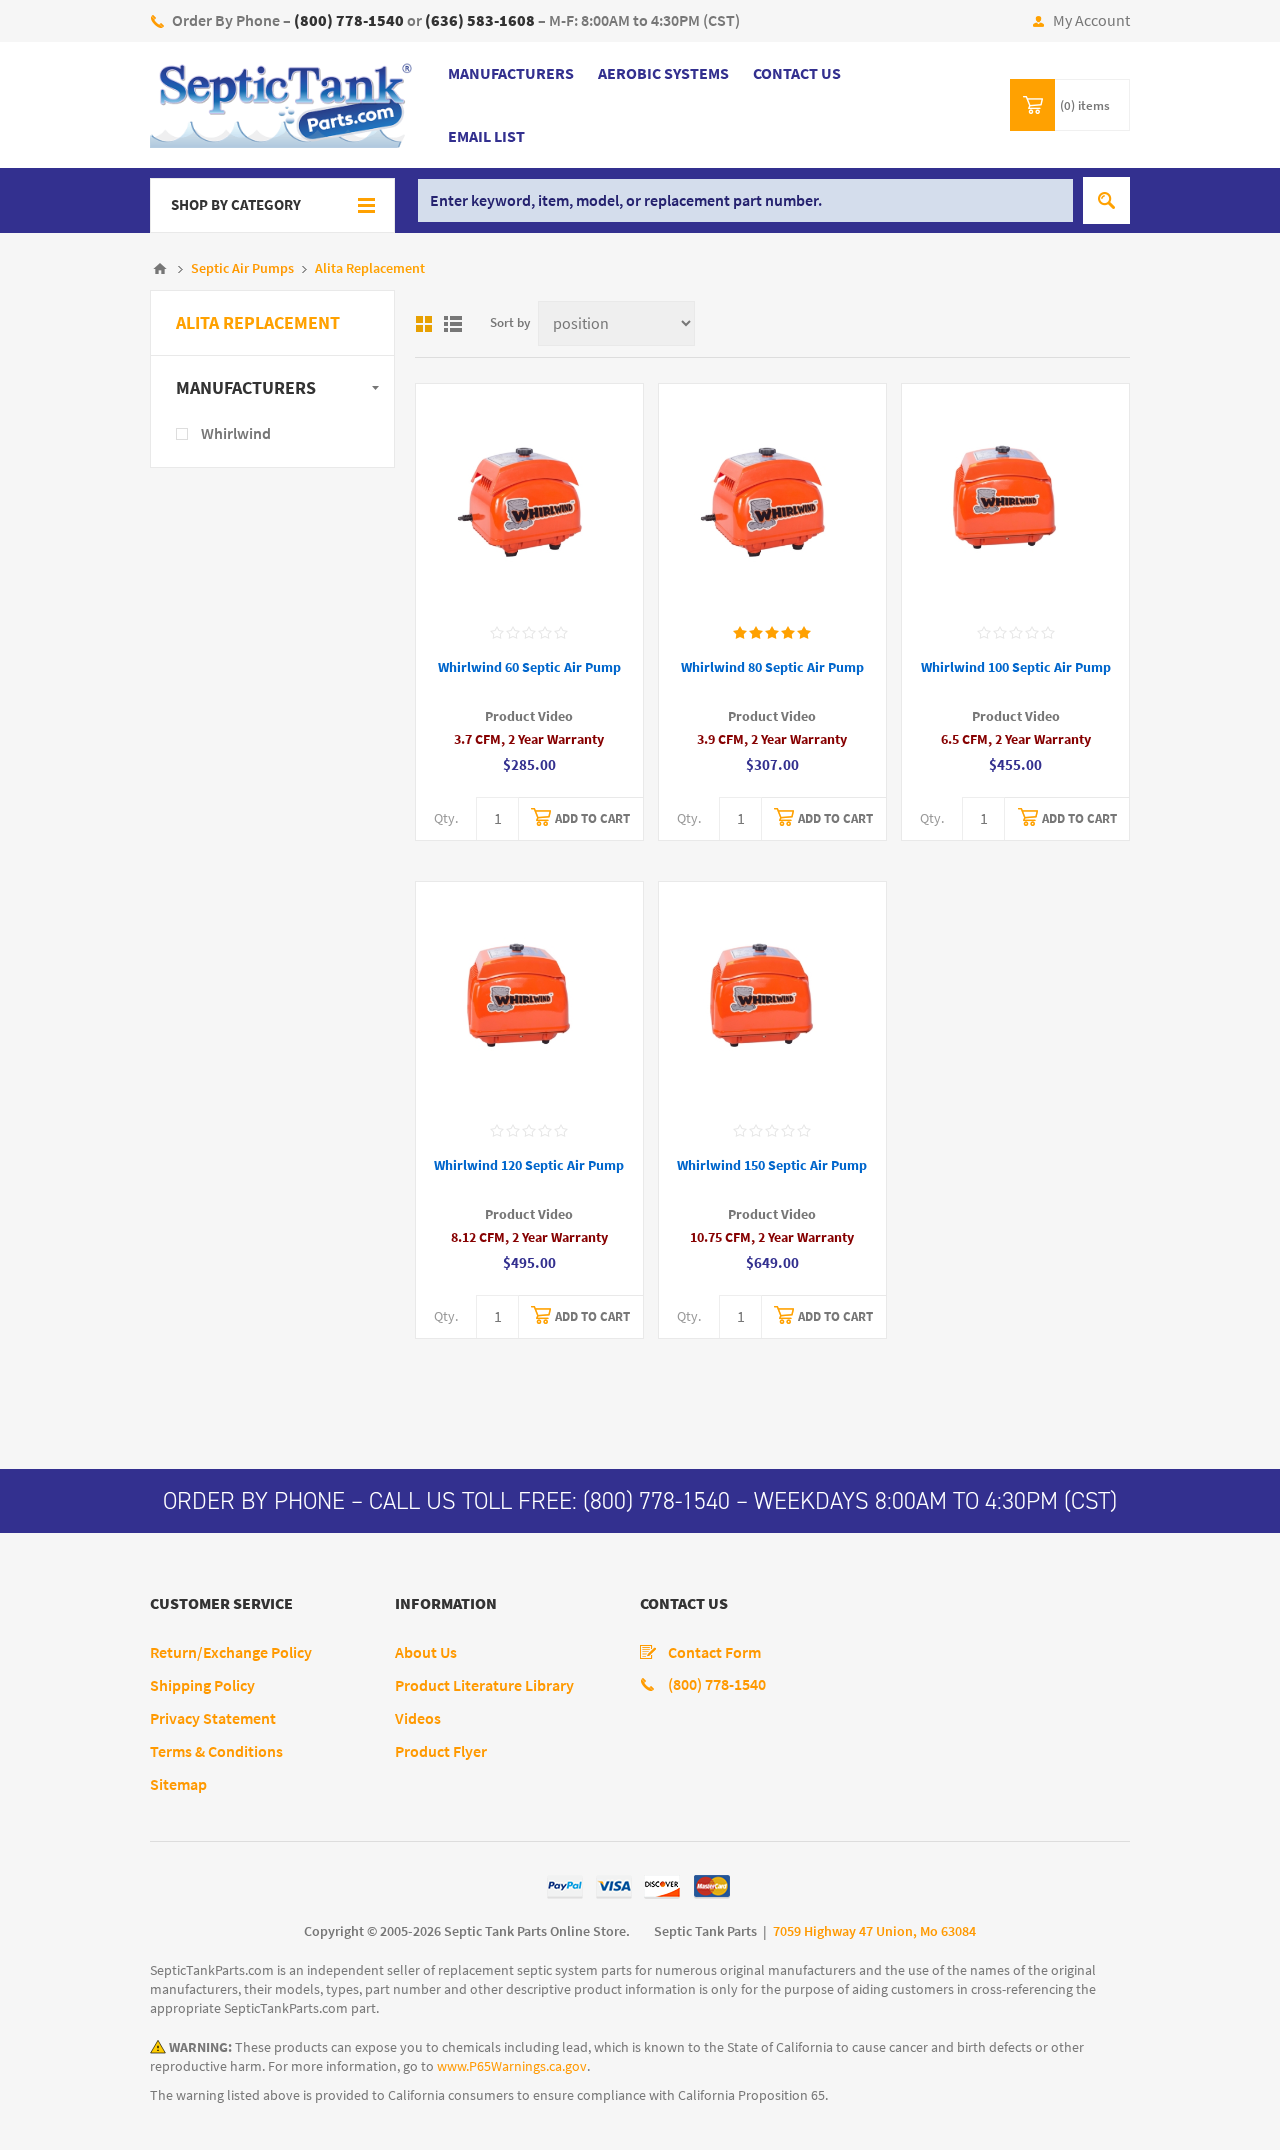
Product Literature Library (484, 1685)
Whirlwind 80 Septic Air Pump (772, 667)
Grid (424, 324)
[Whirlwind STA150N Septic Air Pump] (772, 995)
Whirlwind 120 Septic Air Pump (529, 1165)
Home (160, 269)
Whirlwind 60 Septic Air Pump (529, 667)
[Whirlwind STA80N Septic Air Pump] (772, 497)
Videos (418, 1718)
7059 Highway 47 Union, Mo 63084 (874, 1931)
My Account (1091, 20)
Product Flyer (441, 1751)
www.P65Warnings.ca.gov (512, 2066)
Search (1106, 200)
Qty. (446, 818)
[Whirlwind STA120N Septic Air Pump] (529, 995)
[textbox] (745, 200)
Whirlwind (236, 433)
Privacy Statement (213, 1718)
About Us (426, 1652)
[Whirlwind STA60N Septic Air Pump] (529, 497)
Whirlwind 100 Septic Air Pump (1016, 667)
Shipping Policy (202, 1685)
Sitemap (178, 1784)
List (453, 324)
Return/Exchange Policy (231, 1652)
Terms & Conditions (216, 1751)
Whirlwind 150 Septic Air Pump (772, 1165)
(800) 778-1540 (656, 1501)
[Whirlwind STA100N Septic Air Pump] (1015, 497)
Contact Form (714, 1652)
